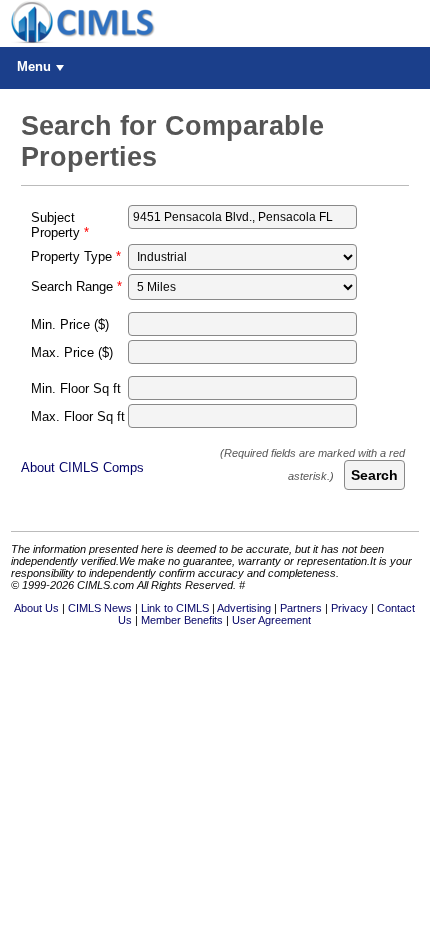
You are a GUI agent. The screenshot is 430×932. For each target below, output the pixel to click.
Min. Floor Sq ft (76, 388)
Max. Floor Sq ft (78, 416)
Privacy (349, 608)
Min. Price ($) (70, 324)
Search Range (72, 286)
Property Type (71, 256)
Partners (301, 608)
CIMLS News (100, 608)
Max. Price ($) (72, 352)
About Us (36, 608)
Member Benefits (182, 620)
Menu (34, 66)
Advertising (244, 608)
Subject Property (55, 225)
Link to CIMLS (175, 608)
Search (374, 475)
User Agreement (271, 620)
